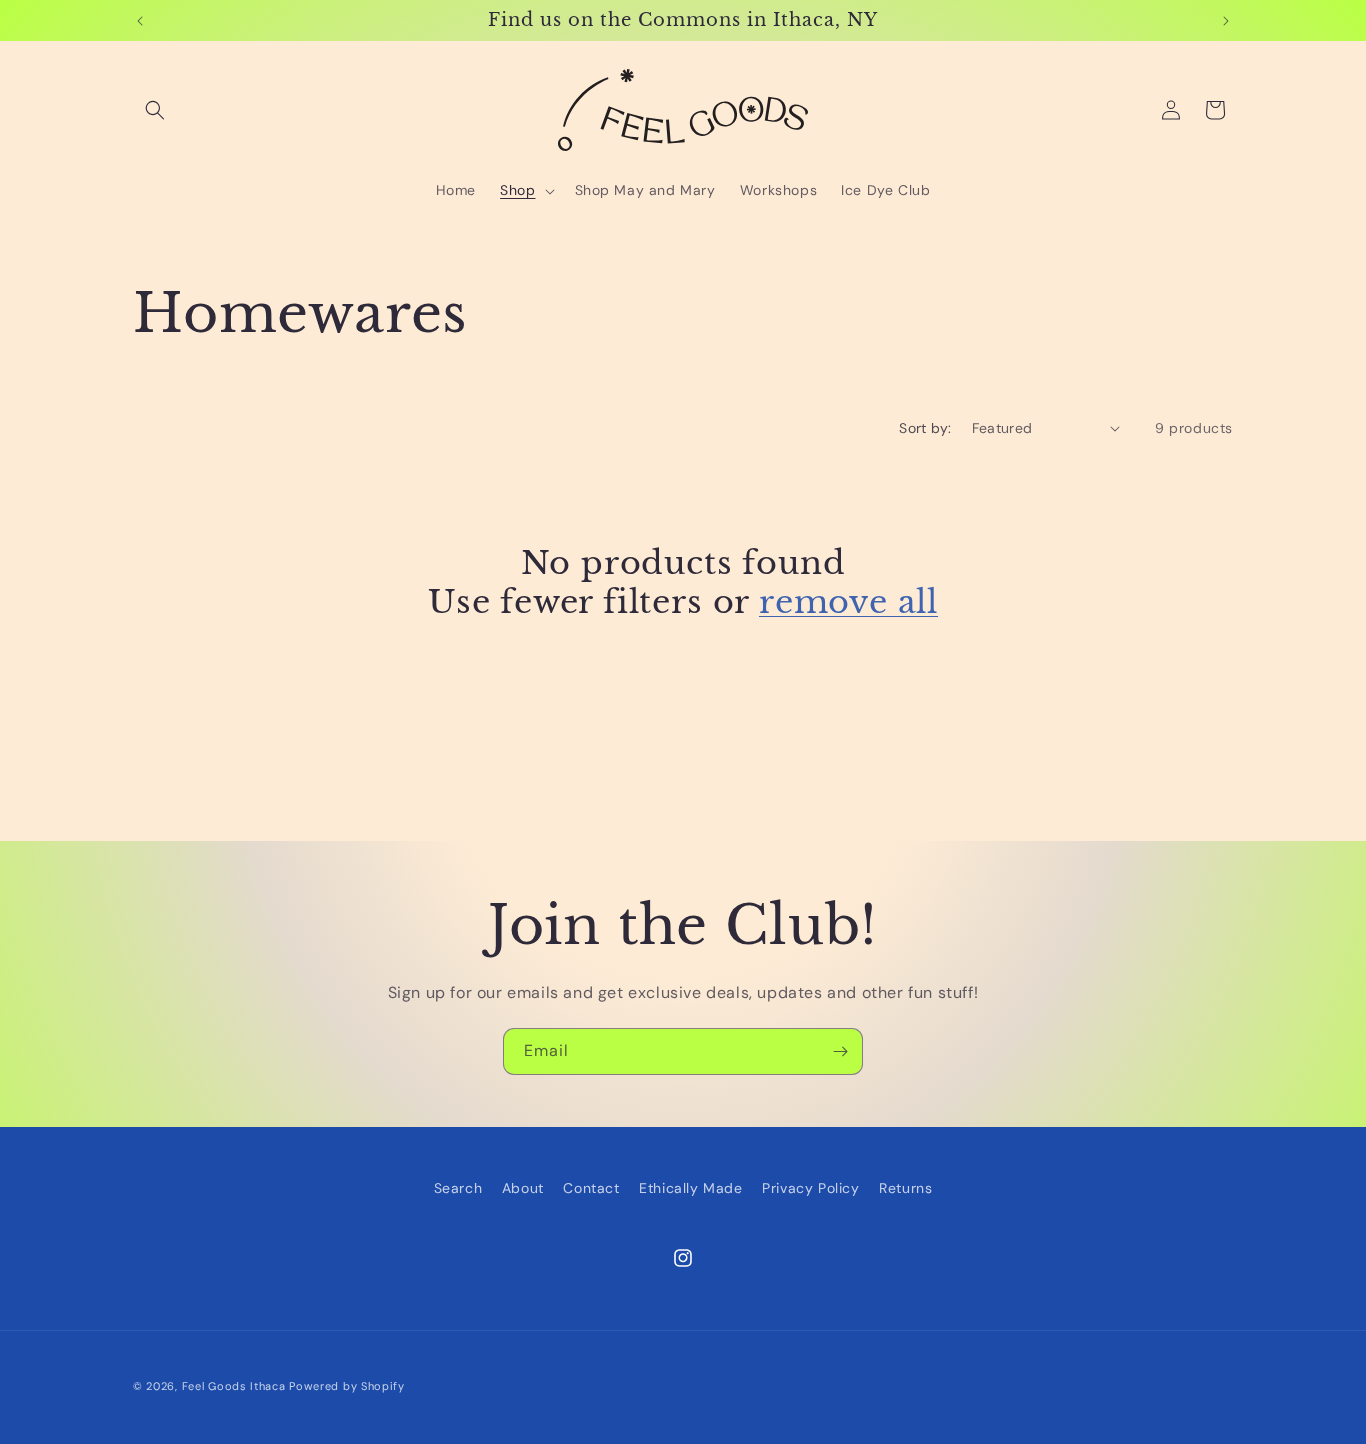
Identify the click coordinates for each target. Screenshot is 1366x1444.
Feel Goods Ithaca (234, 1386)
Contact (591, 1188)
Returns (905, 1188)
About (523, 1188)
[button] (155, 110)
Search (458, 1188)
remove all (848, 602)
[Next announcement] (1226, 21)
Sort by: (925, 428)
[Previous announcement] (140, 21)
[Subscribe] (840, 1051)
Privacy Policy (810, 1188)
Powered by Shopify (347, 1386)
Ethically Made (690, 1188)
